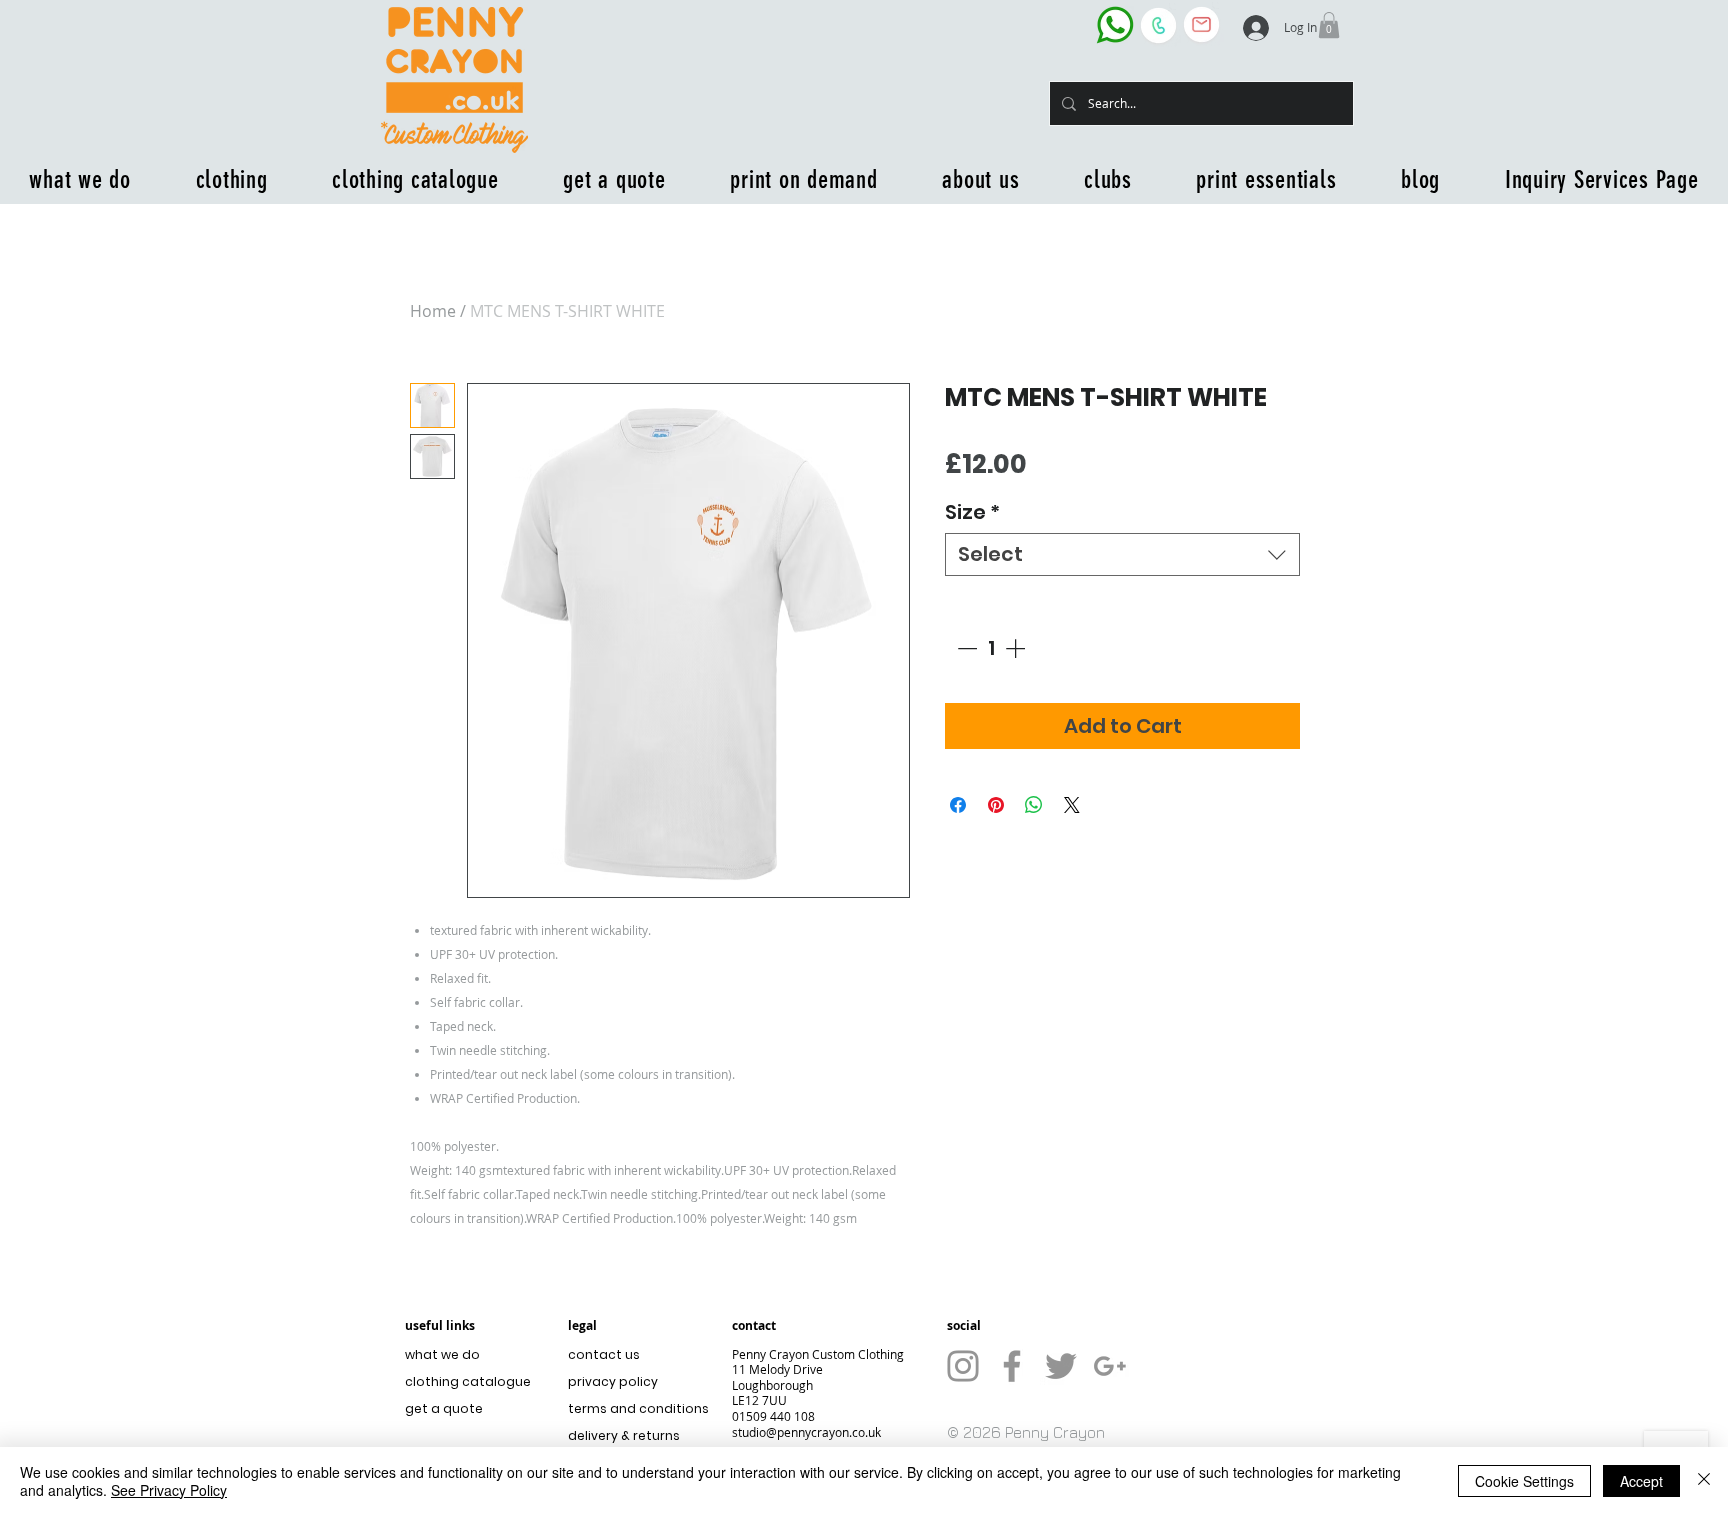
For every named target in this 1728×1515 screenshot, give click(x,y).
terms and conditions (633, 1408)
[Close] (1704, 1481)
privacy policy (613, 1381)
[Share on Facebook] (958, 805)
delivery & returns (624, 1435)
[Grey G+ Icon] (1110, 1366)
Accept (1641, 1481)
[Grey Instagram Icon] (963, 1366)
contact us (604, 1354)
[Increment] (1017, 648)
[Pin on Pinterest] (996, 805)
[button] (1329, 25)
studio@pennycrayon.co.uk (806, 1432)
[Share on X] (1072, 805)
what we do (442, 1354)
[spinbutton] (991, 648)
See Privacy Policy (169, 1490)
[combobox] (1122, 554)
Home (433, 311)
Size (972, 512)
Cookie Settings (1524, 1481)
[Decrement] (965, 648)
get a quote (444, 1408)
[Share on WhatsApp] (1034, 805)
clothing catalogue (468, 1381)
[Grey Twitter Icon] (1061, 1366)
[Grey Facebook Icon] (1012, 1366)
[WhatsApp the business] (1115, 24)
